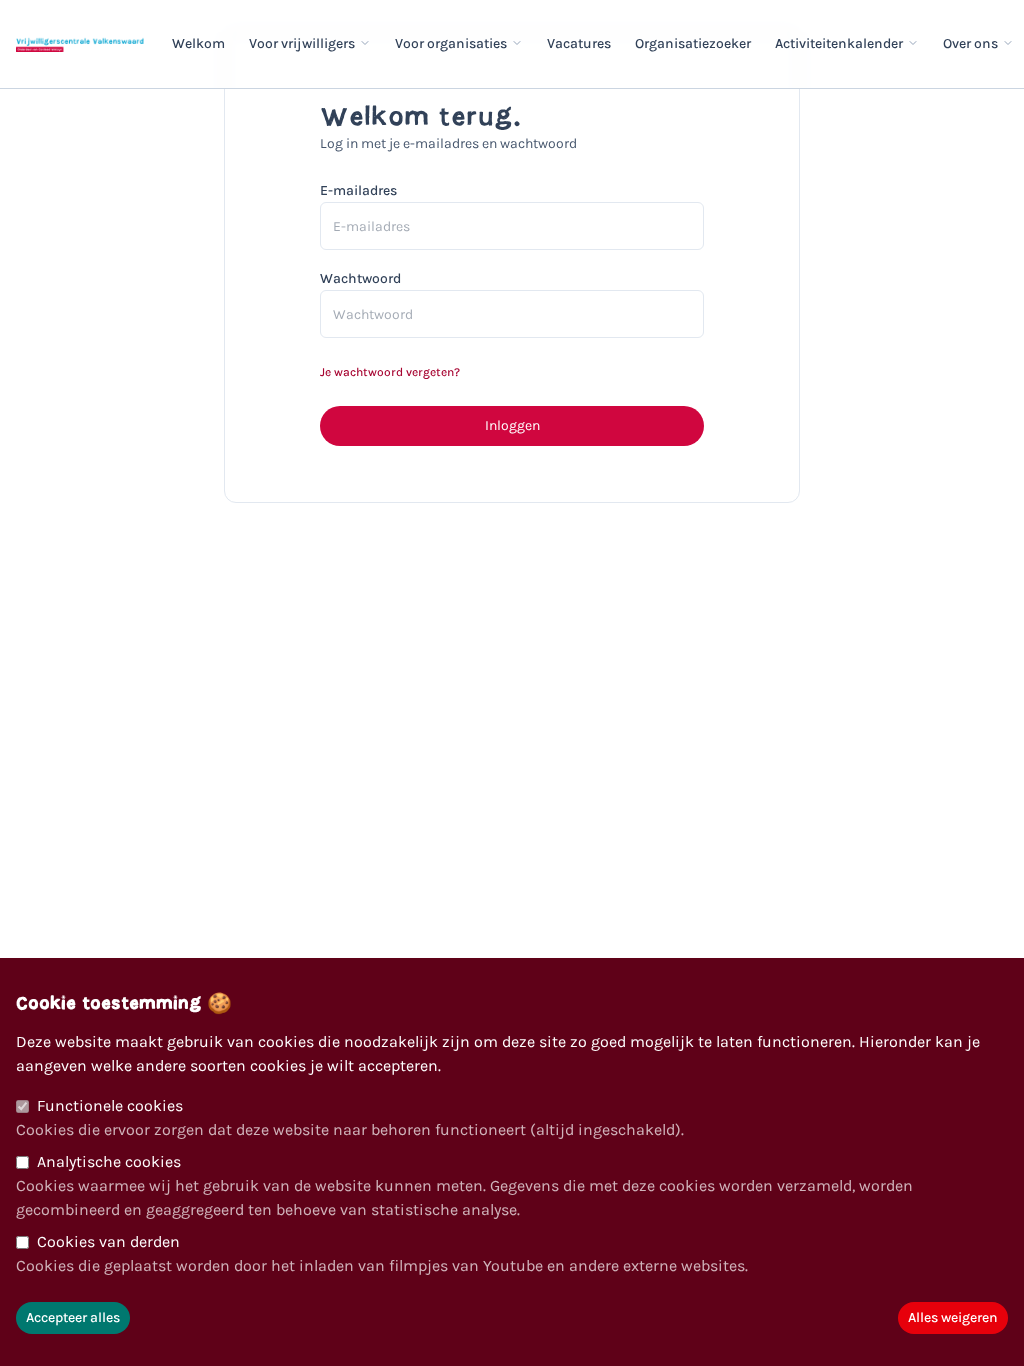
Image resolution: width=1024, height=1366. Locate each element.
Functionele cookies (110, 1105)
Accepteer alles (73, 1317)
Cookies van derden (108, 1241)
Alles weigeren (953, 1317)
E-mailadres (358, 190)
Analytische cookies (109, 1161)
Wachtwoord (360, 278)
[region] (512, 1162)
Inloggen (512, 425)
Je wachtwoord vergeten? (390, 372)
